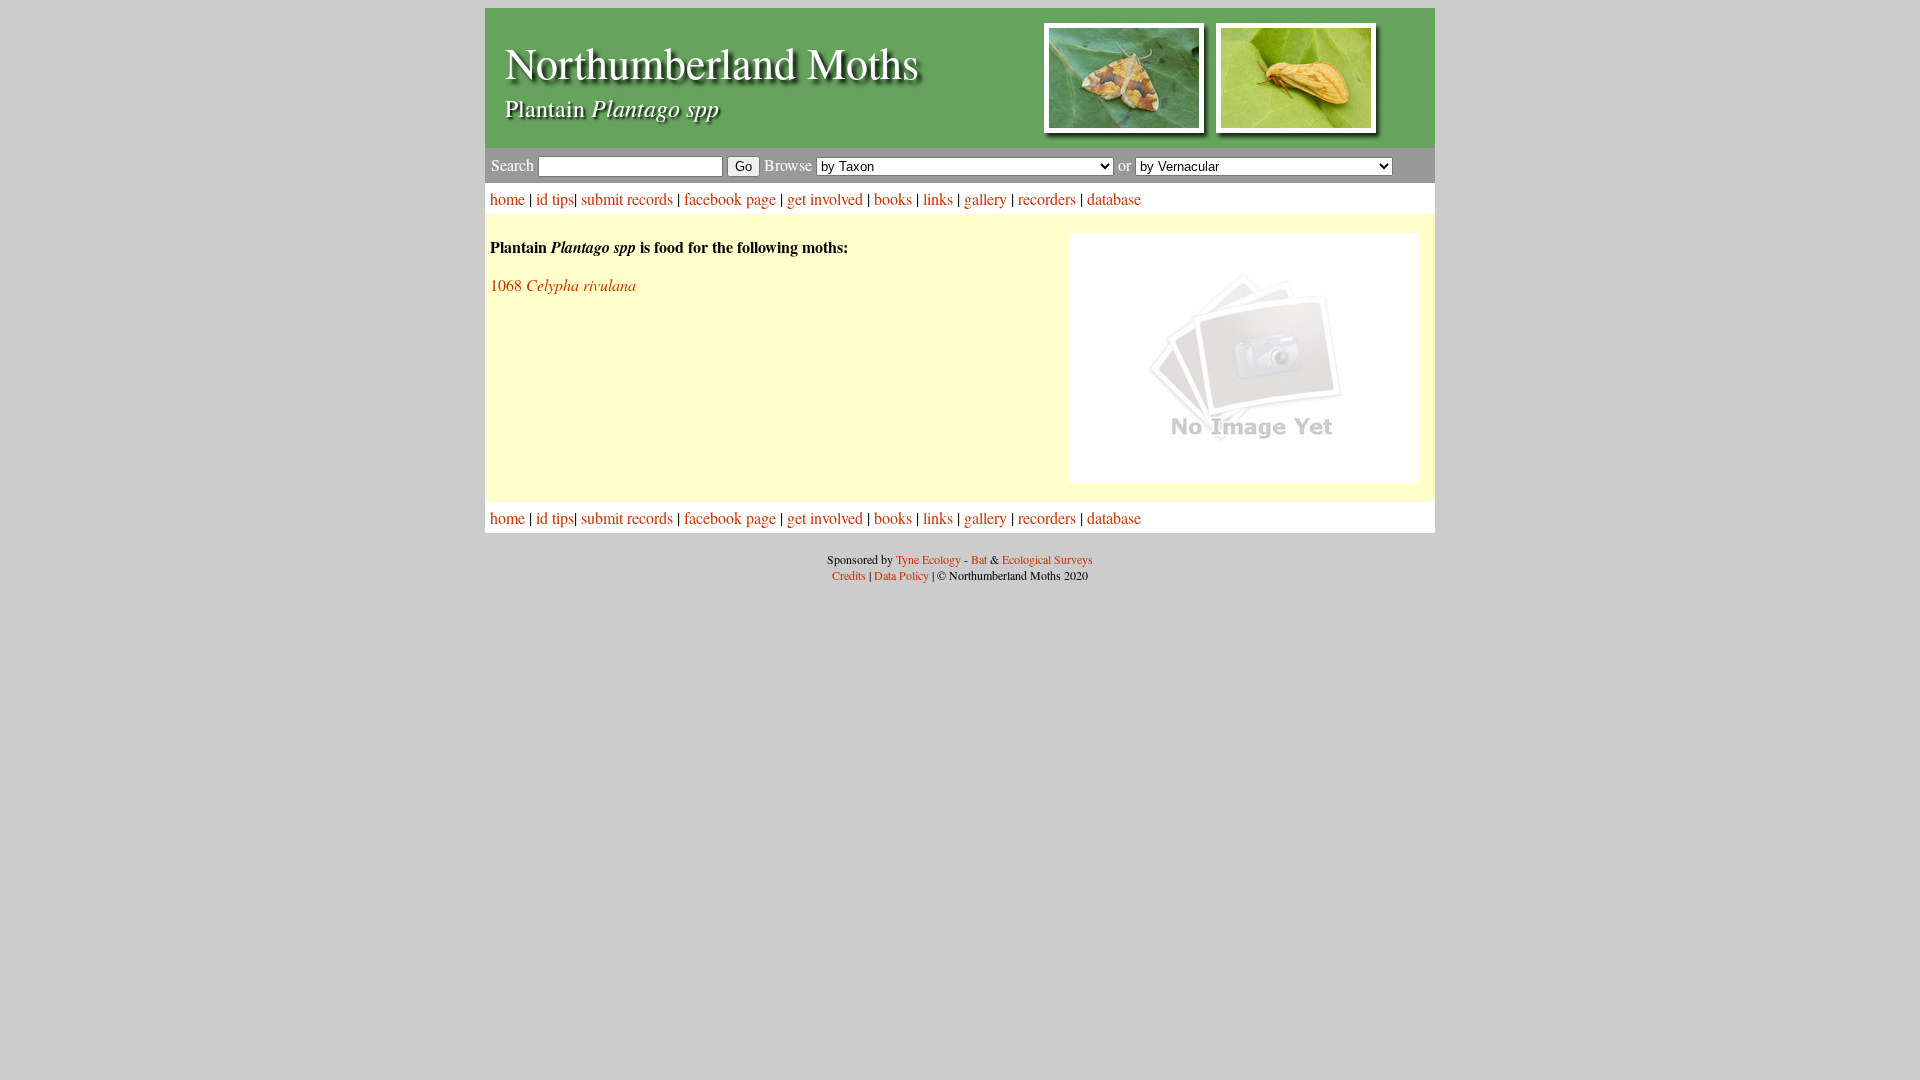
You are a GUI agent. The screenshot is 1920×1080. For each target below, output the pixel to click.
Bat (979, 559)
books (893, 198)
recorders (1047, 198)
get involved (825, 198)
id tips (555, 198)
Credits (849, 575)
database (1114, 198)
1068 (563, 284)
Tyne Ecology (928, 559)
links (938, 198)
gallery (985, 198)
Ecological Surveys (1047, 559)
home (507, 198)
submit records (627, 198)
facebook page (730, 198)
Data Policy (901, 575)
